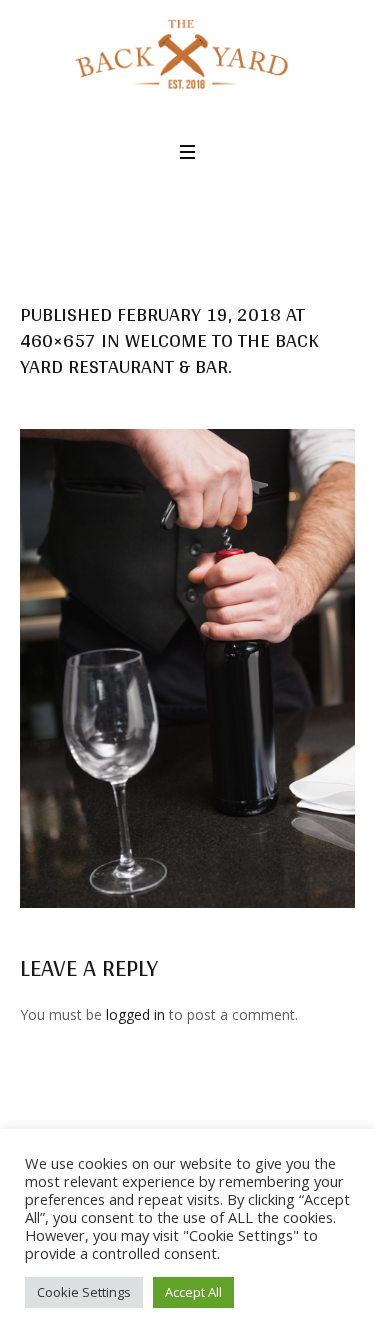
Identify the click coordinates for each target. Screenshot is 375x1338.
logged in (135, 1014)
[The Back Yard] (187, 56)
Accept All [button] (193, 1292)
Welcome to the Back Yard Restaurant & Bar (169, 353)
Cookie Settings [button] (84, 1292)
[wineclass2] (187, 668)
